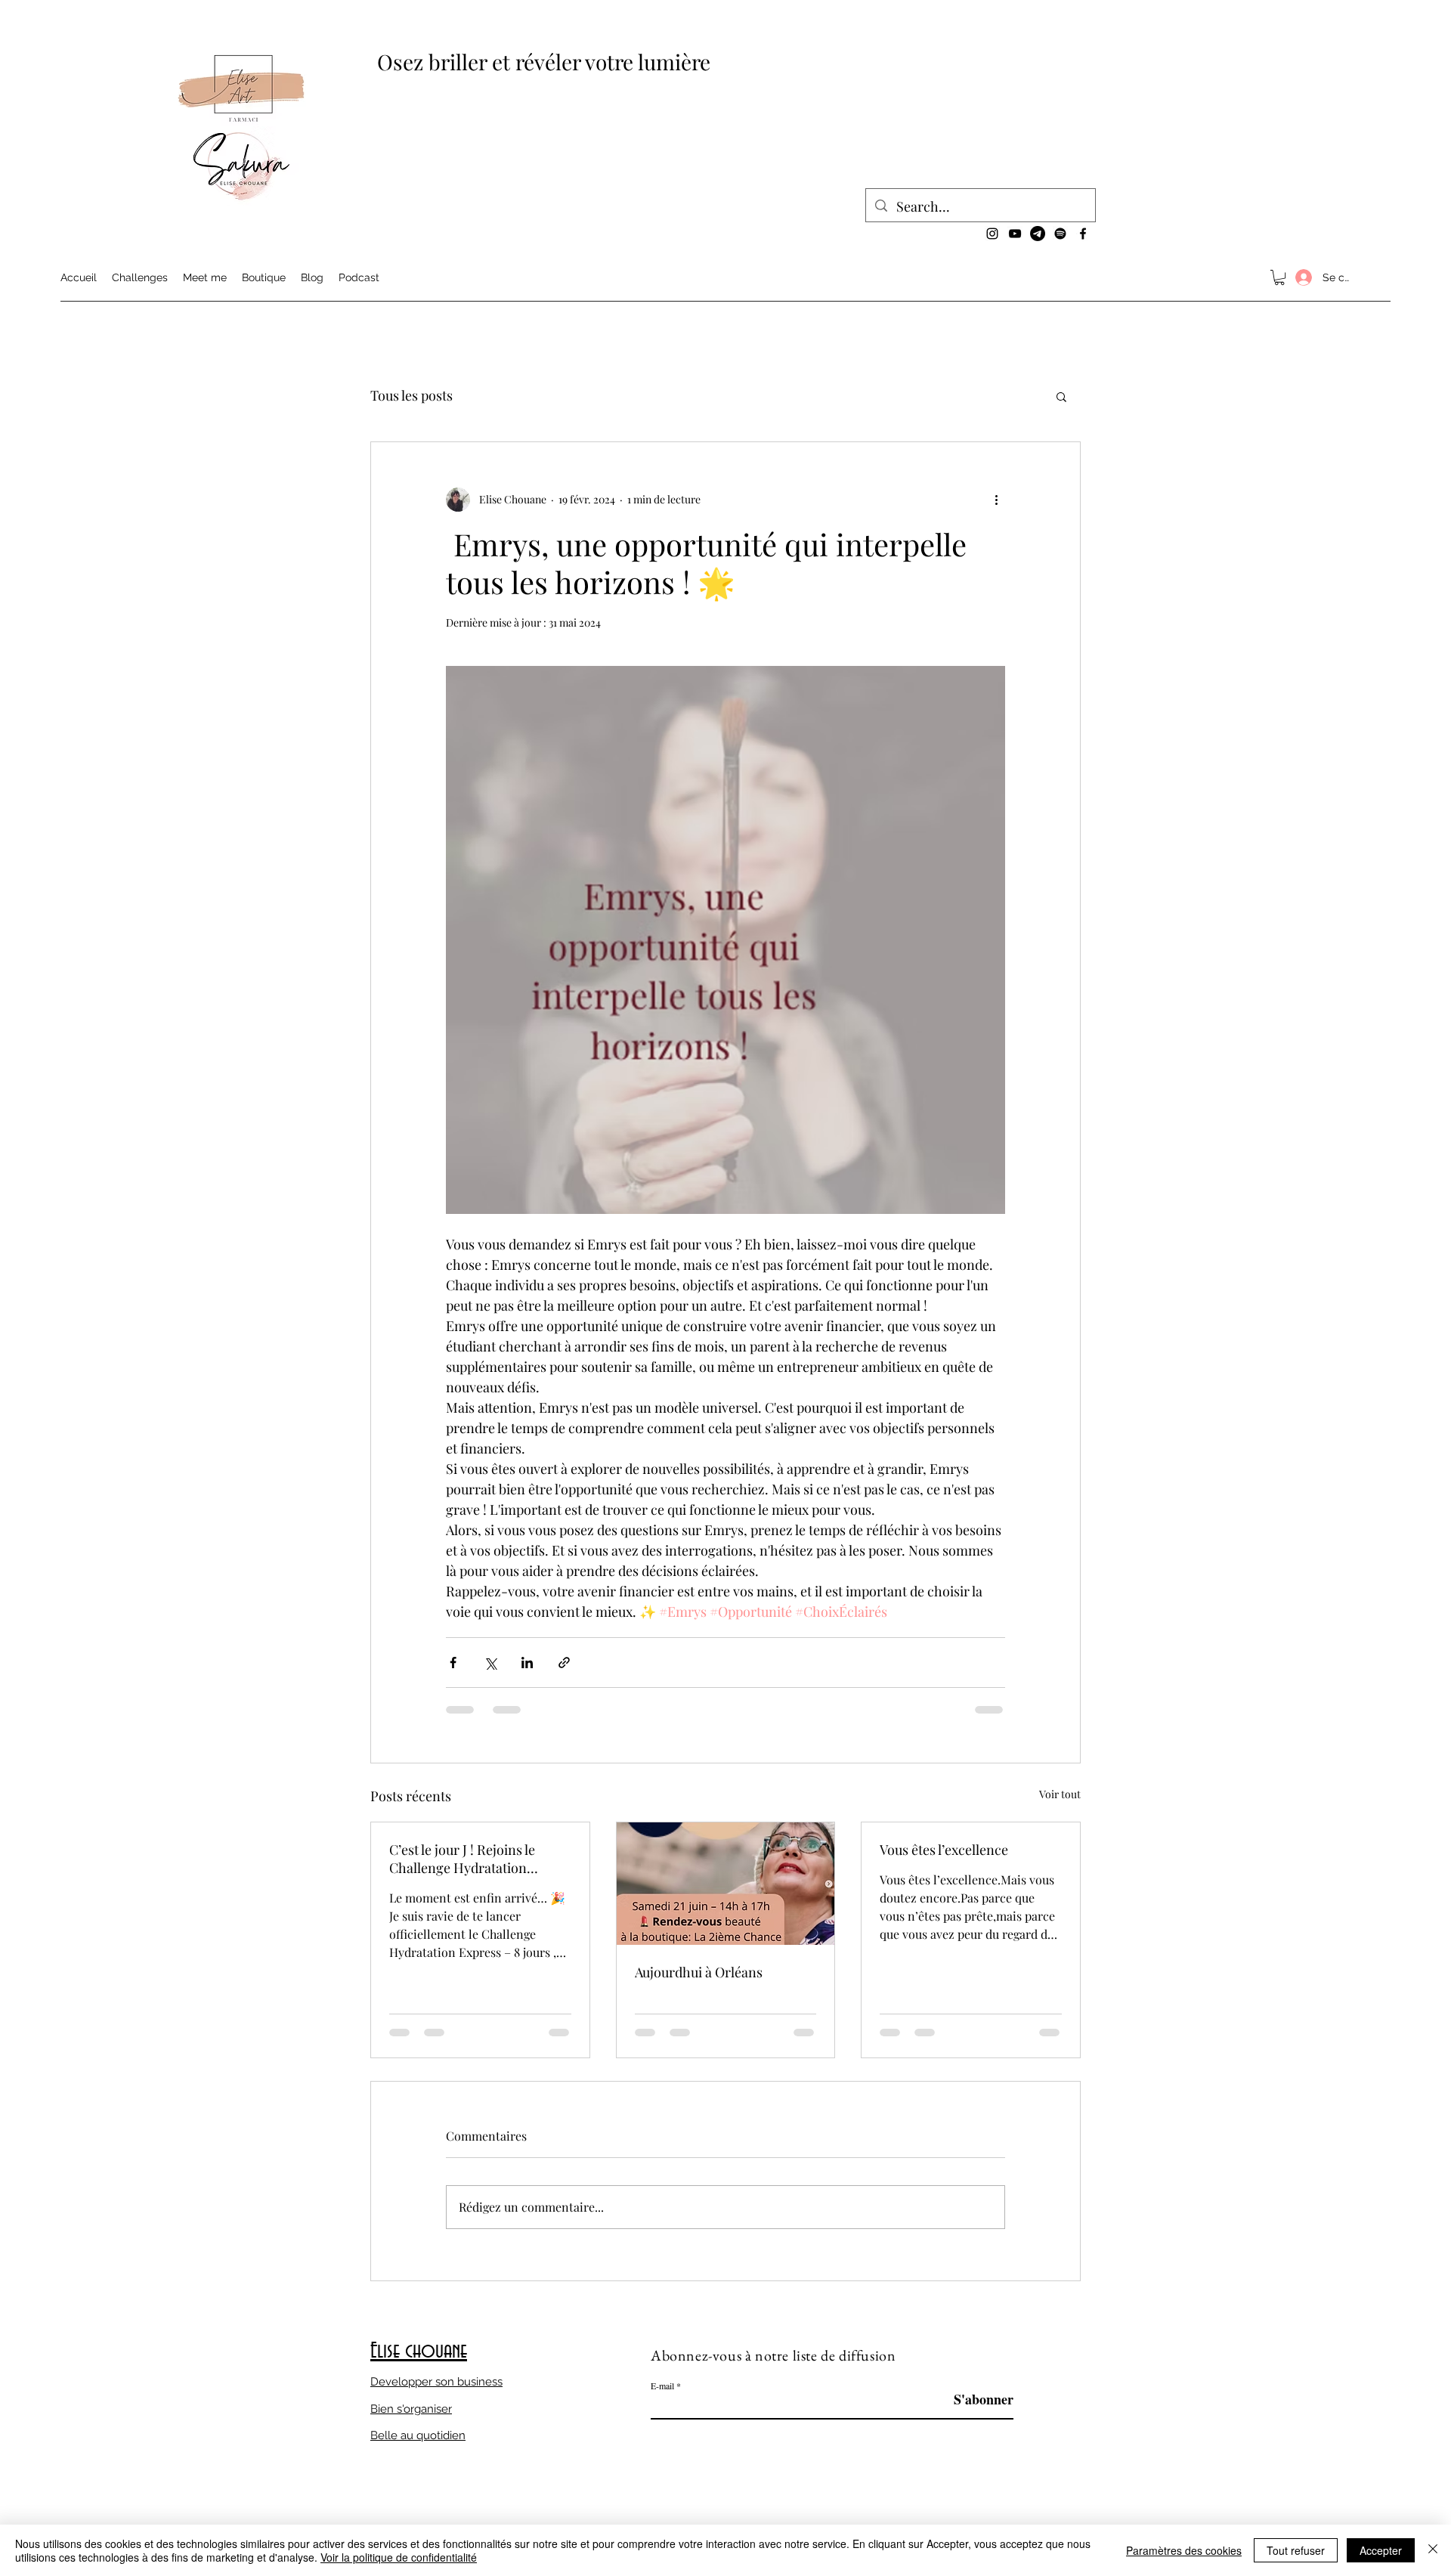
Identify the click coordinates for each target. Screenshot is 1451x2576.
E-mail (662, 2386)
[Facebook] (1083, 234)
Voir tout (1060, 1794)
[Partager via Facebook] (453, 1663)
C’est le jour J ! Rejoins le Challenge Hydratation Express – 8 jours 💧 (462, 1859)
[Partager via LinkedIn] (527, 1663)
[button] (1279, 277)
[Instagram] (992, 234)
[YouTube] (1015, 234)
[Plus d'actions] (996, 500)
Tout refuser (1296, 2550)
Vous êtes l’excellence (944, 1850)
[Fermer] (1433, 2550)
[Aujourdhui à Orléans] (726, 1884)
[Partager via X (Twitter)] (490, 1663)
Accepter (1381, 2550)
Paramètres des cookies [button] (1184, 2550)
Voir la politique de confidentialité (399, 2557)
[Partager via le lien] (564, 1663)
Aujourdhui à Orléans (699, 1972)
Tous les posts (411, 395)
